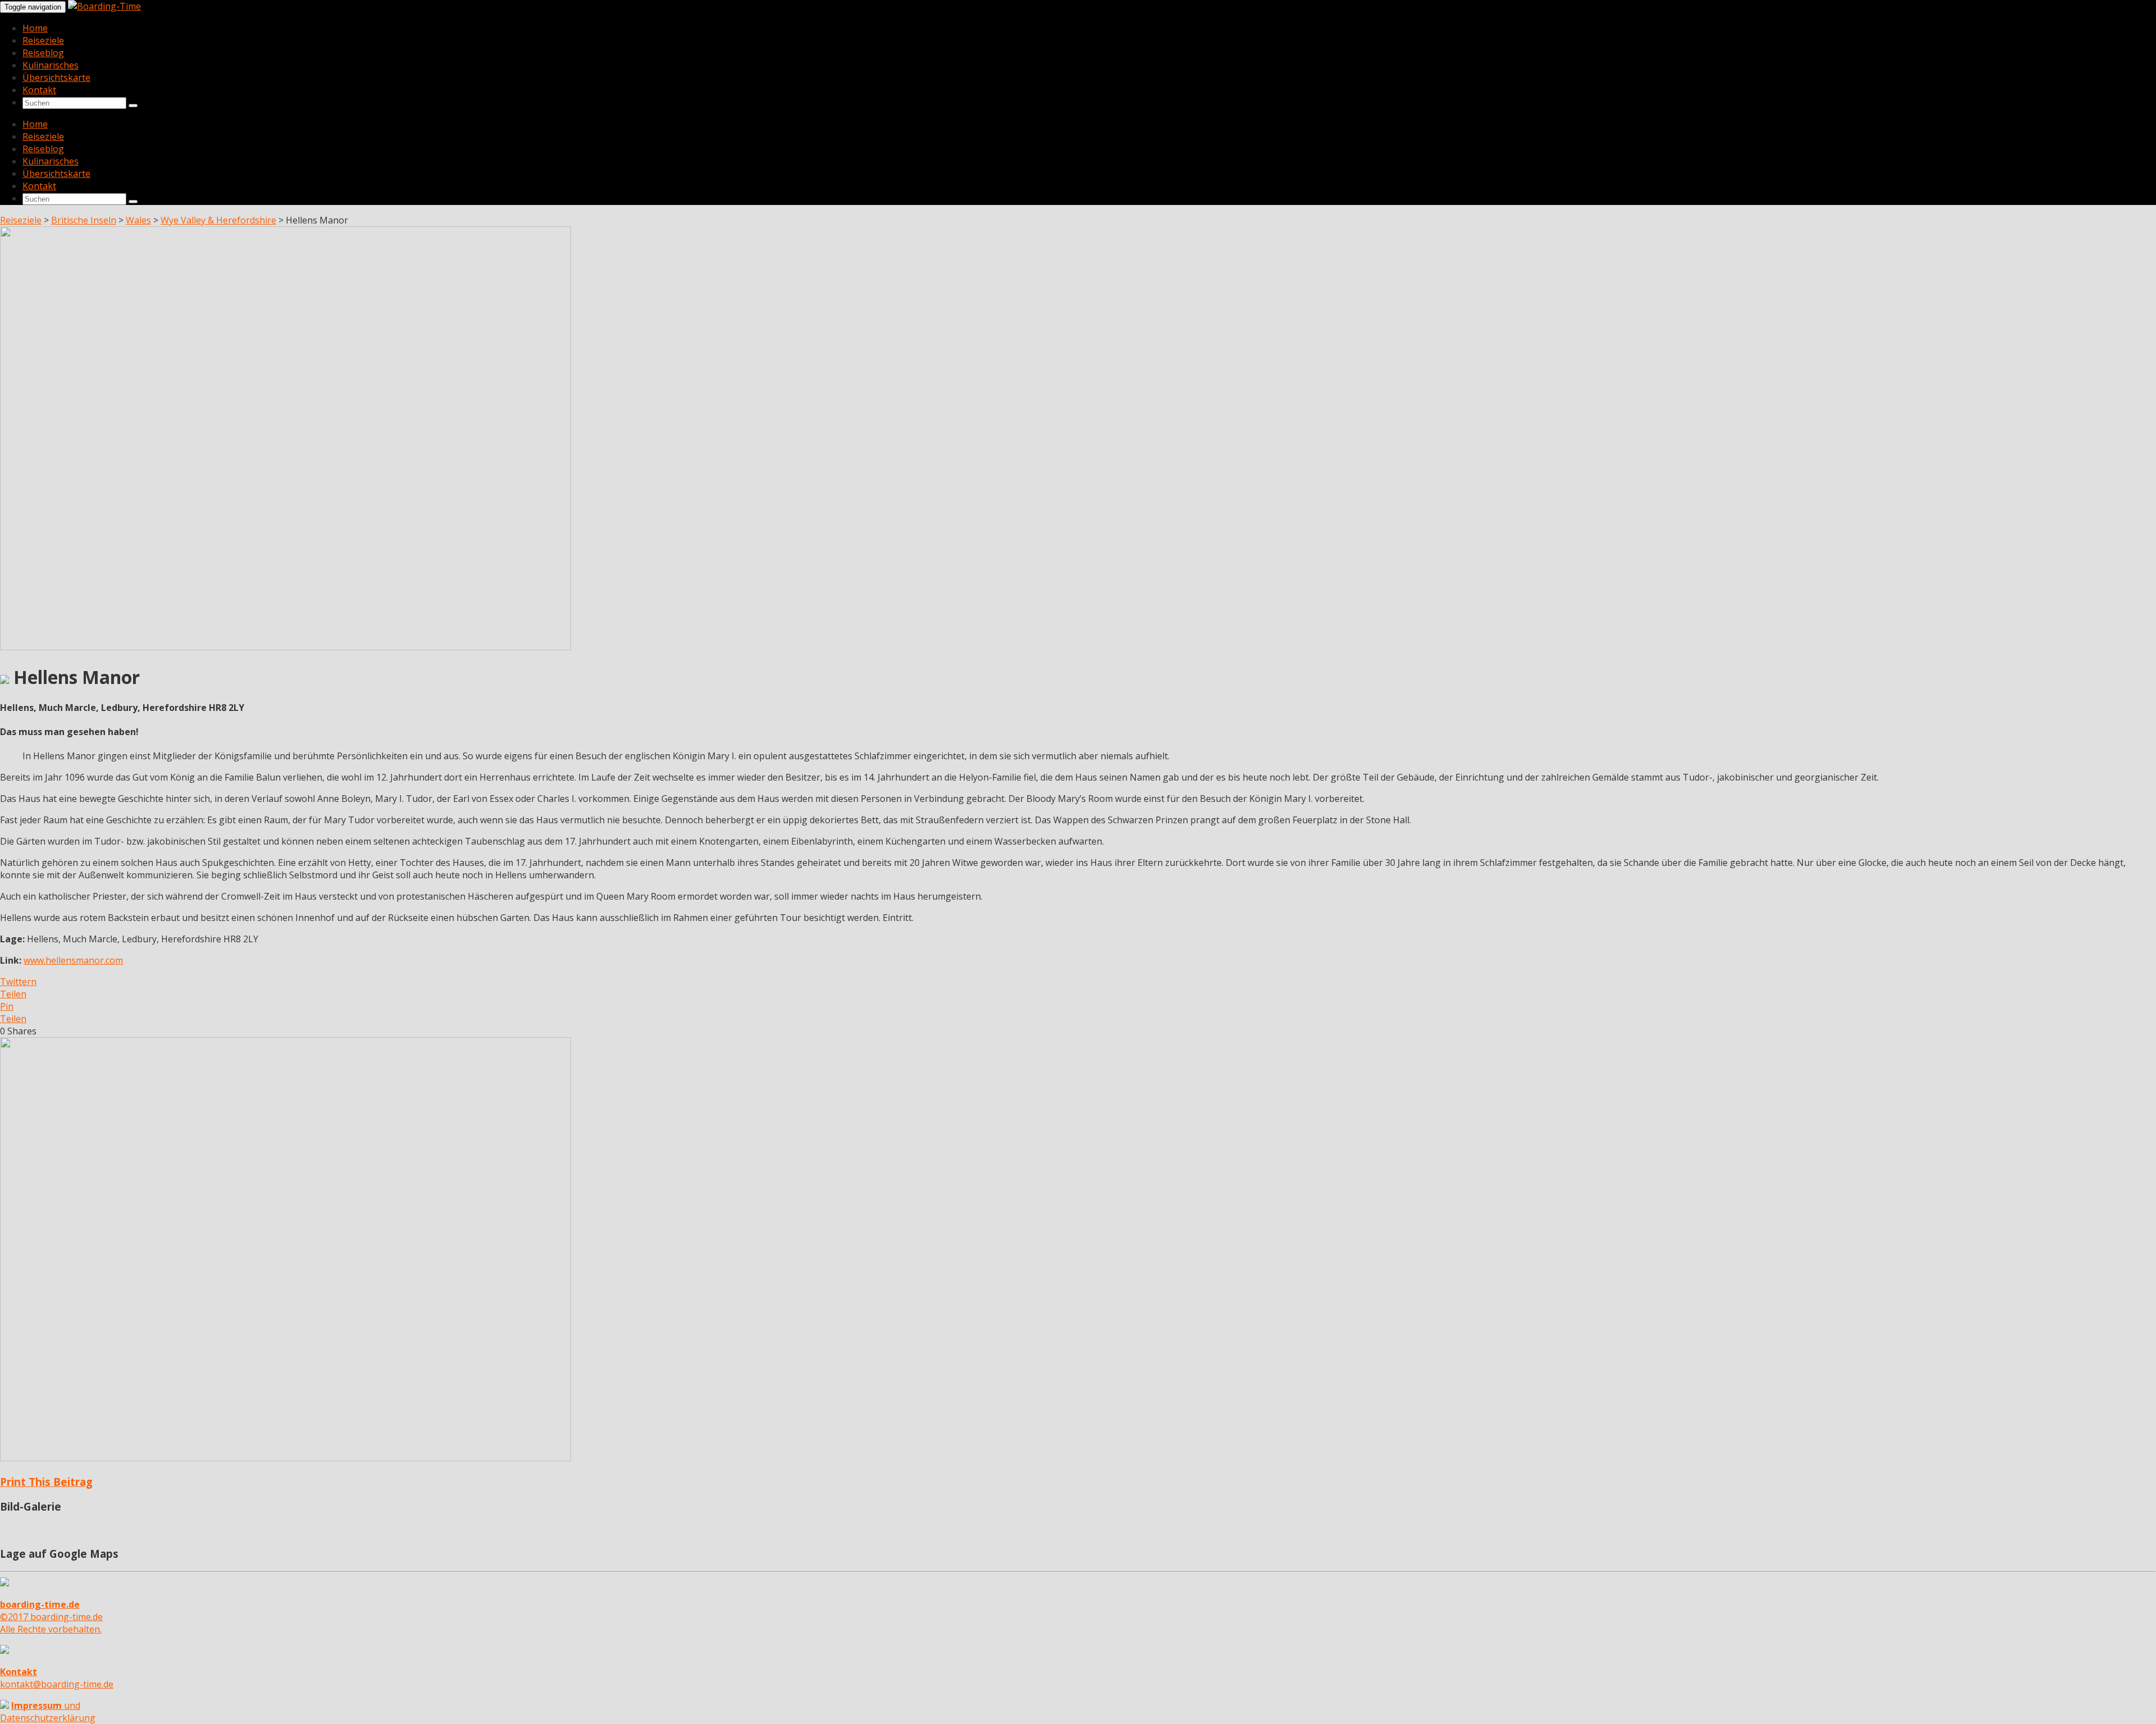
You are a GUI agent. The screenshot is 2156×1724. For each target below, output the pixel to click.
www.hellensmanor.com (73, 960)
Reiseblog (43, 53)
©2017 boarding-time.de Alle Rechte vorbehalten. (51, 1617)
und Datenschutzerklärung (48, 1712)
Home (35, 28)
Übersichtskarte (56, 77)
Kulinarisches (51, 65)
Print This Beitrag (46, 1482)
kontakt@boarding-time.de (57, 1678)
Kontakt (39, 90)
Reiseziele (43, 40)
